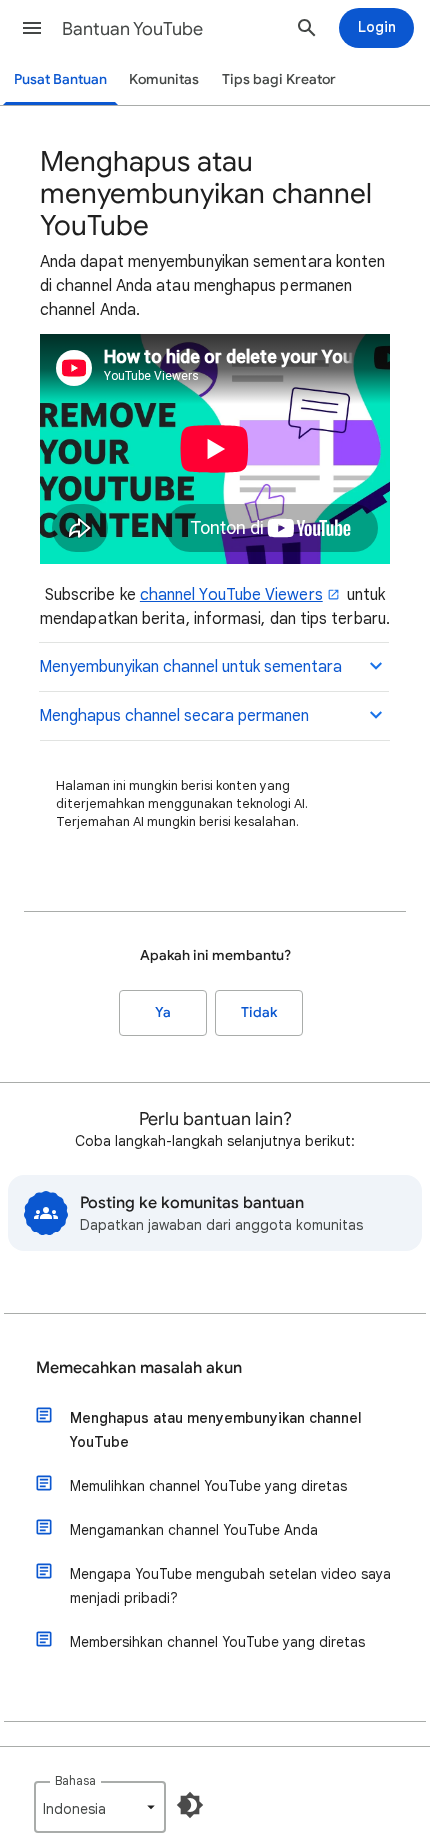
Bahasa (75, 1780)
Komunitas (164, 79)
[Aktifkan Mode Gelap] (190, 1805)
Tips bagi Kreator (279, 79)
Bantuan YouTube (132, 29)
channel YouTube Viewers (231, 595)
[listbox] (100, 1807)
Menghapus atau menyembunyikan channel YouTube (216, 1430)
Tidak (259, 1012)
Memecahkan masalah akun (139, 1368)
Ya (163, 1012)
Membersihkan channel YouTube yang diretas (217, 1642)
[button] (32, 28)
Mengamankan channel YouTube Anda (194, 1530)
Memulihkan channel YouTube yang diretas (208, 1486)
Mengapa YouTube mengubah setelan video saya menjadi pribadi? (230, 1586)
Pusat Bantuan (60, 79)
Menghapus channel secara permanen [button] (174, 716)
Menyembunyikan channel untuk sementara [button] (190, 667)
